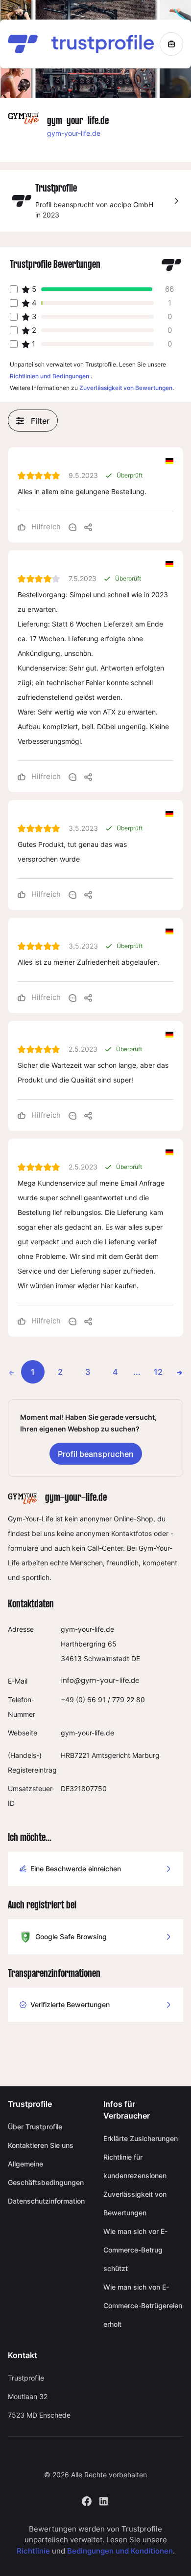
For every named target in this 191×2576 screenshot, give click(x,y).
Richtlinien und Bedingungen (49, 376)
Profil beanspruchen (96, 1454)
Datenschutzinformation (46, 2201)
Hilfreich (45, 527)
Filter (40, 421)
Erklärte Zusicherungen (141, 2138)
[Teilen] (88, 527)
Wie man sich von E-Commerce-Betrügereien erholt (143, 2305)
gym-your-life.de (74, 133)
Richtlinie (33, 2551)
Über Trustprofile (35, 2127)
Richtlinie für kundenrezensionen (135, 2166)
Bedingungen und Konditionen (120, 2551)
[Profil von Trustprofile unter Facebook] (87, 2500)
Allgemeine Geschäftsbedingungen (46, 2173)
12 (158, 1372)
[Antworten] (72, 527)
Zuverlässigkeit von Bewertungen (126, 388)
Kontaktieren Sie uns (41, 2145)
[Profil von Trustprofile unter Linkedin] (104, 2500)
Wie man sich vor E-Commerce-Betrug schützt (135, 2250)
